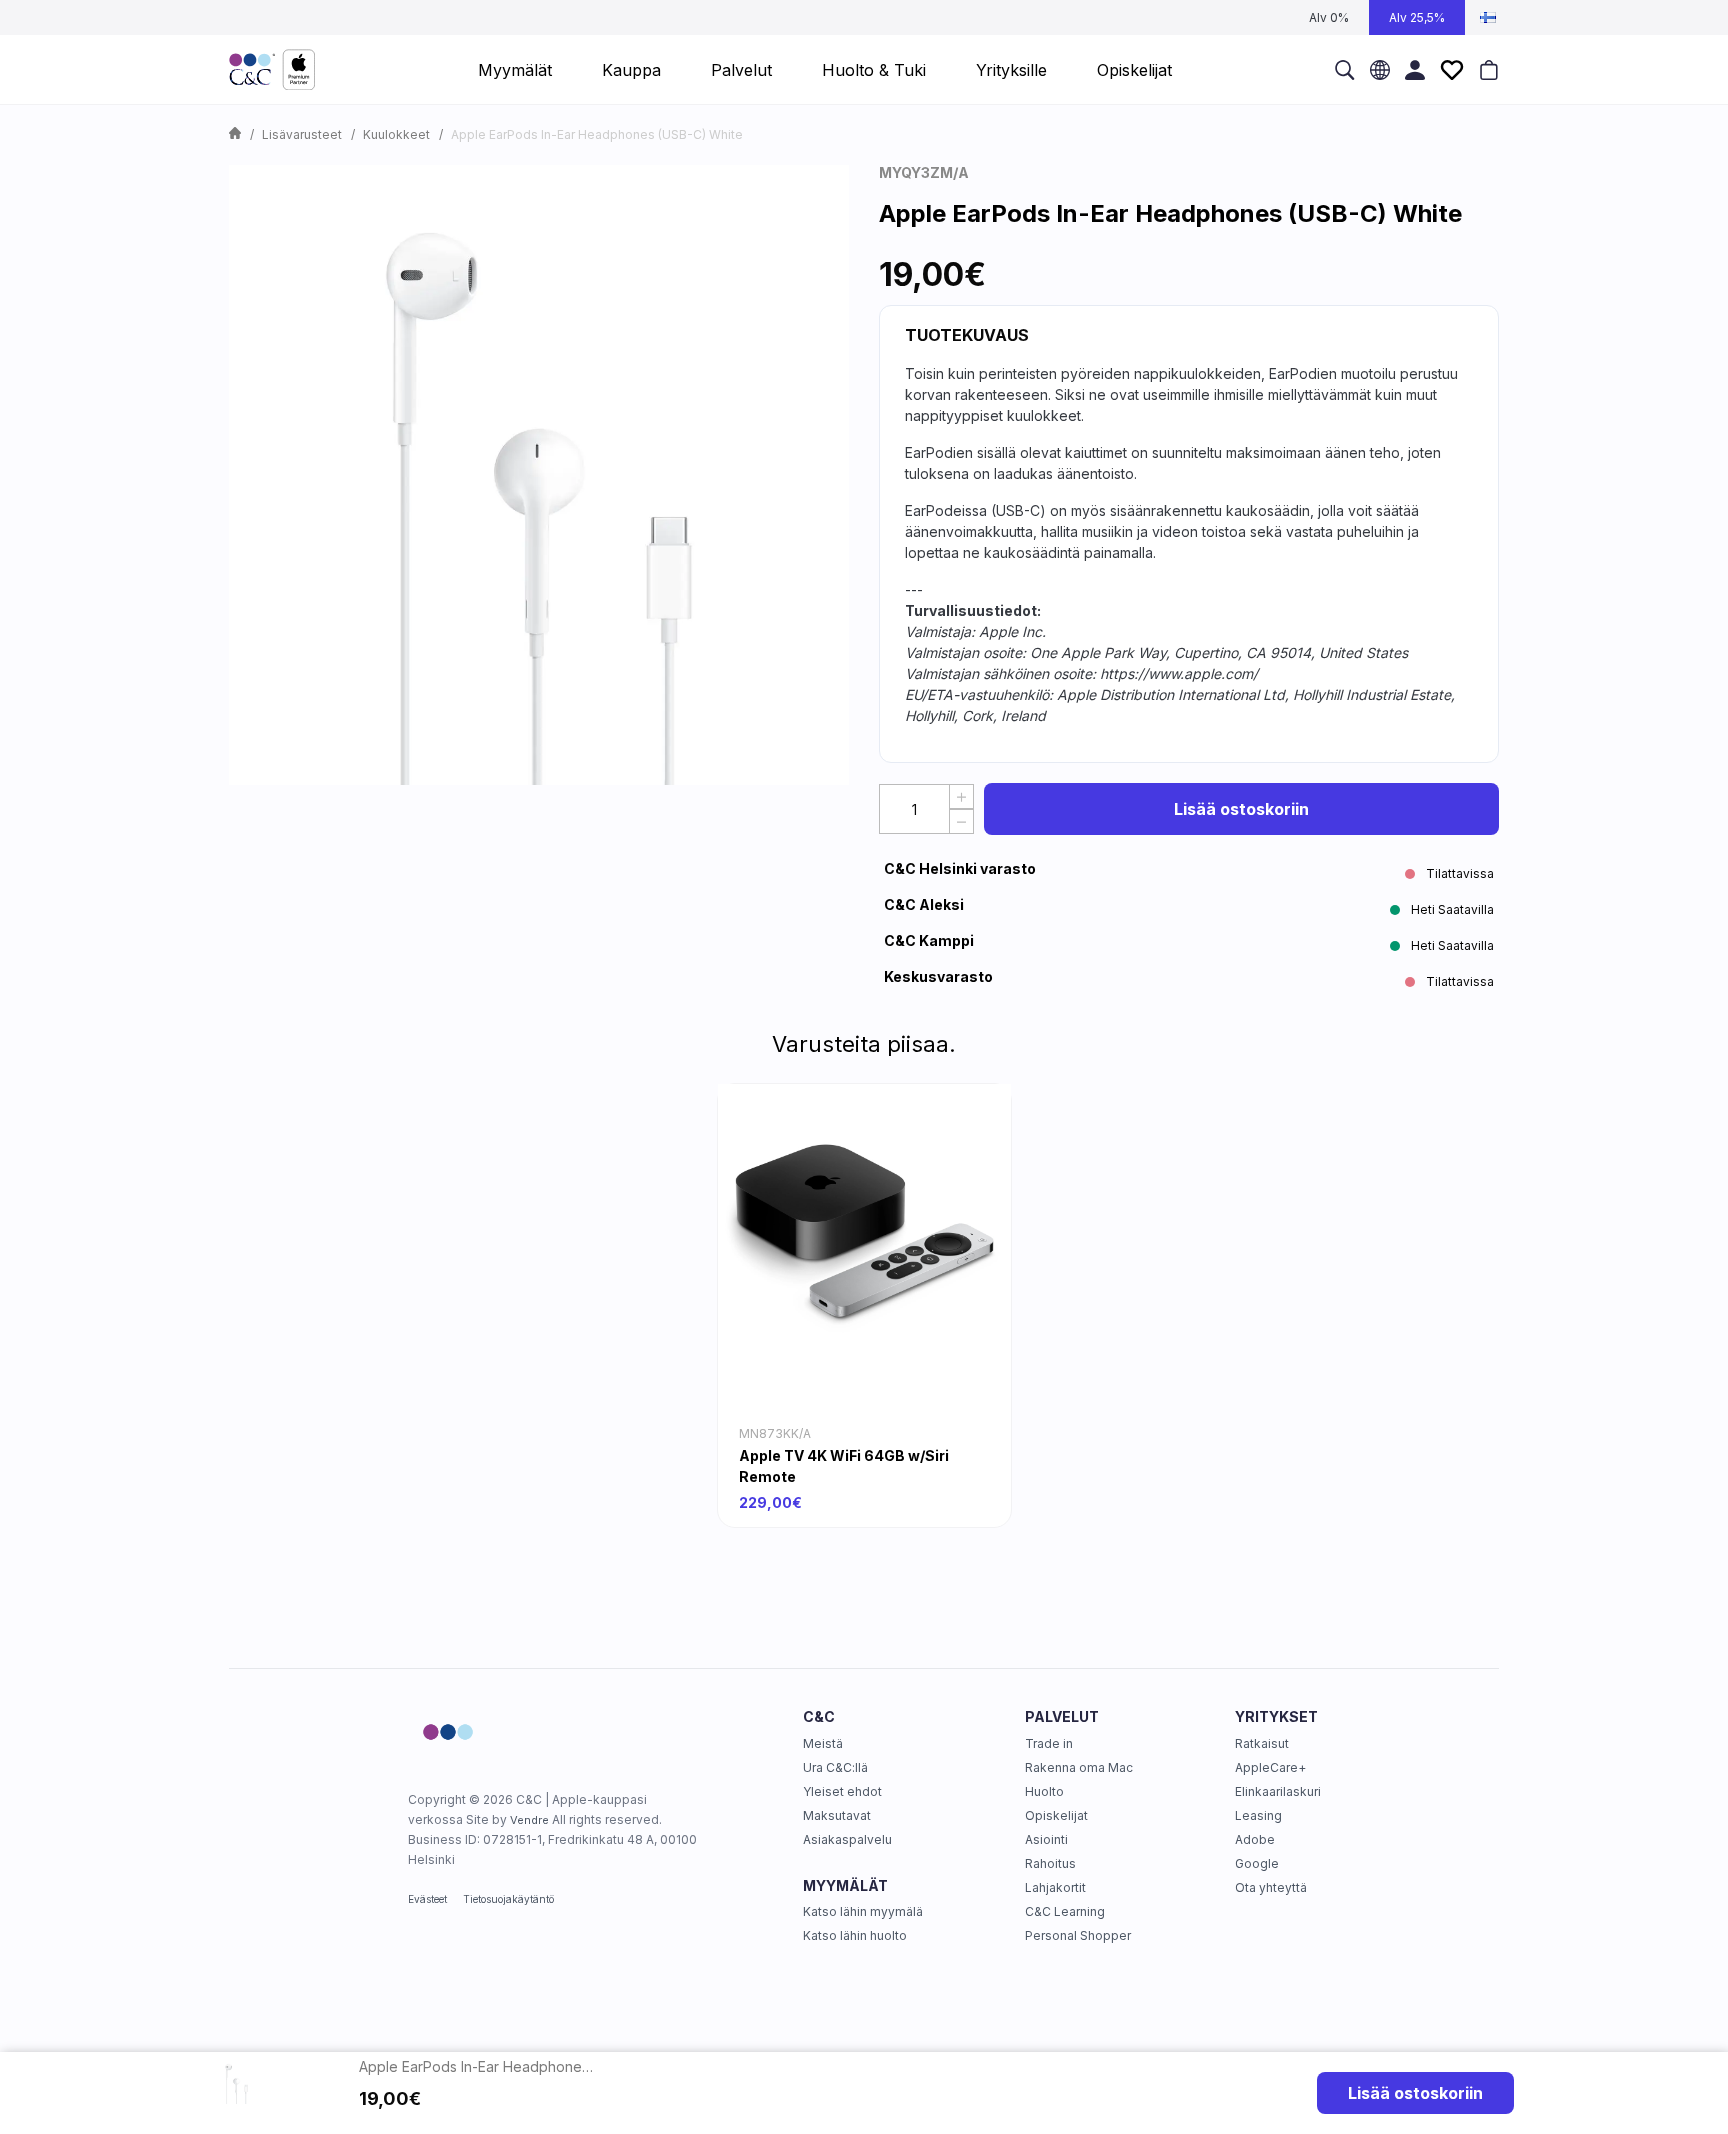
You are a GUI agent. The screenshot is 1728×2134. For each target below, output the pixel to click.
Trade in (1049, 1743)
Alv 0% (1329, 17)
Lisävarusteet (302, 134)
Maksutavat (837, 1815)
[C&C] (272, 70)
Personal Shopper (1078, 1935)
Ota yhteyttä (1271, 1887)
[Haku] (1345, 69)
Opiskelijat (1056, 1815)
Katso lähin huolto (855, 1935)
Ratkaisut (1262, 1743)
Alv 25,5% (1417, 17)
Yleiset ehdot (842, 1791)
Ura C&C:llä (835, 1767)
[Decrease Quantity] (961, 821)
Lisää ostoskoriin (1241, 809)
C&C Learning (1065, 1911)
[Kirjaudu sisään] (1415, 69)
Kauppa (631, 70)
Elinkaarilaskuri (1278, 1791)
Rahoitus (1050, 1863)
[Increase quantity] (961, 796)
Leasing (1258, 1815)
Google (1257, 1863)
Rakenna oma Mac (1079, 1767)
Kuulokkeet (396, 134)
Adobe (1255, 1839)
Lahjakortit (1055, 1887)
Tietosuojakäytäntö (508, 1899)
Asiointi (1046, 1839)
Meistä (823, 1743)
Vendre (529, 1820)
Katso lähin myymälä (863, 1911)
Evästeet (427, 1899)
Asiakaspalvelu (847, 1839)
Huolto (1044, 1791)
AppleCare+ (1270, 1767)
